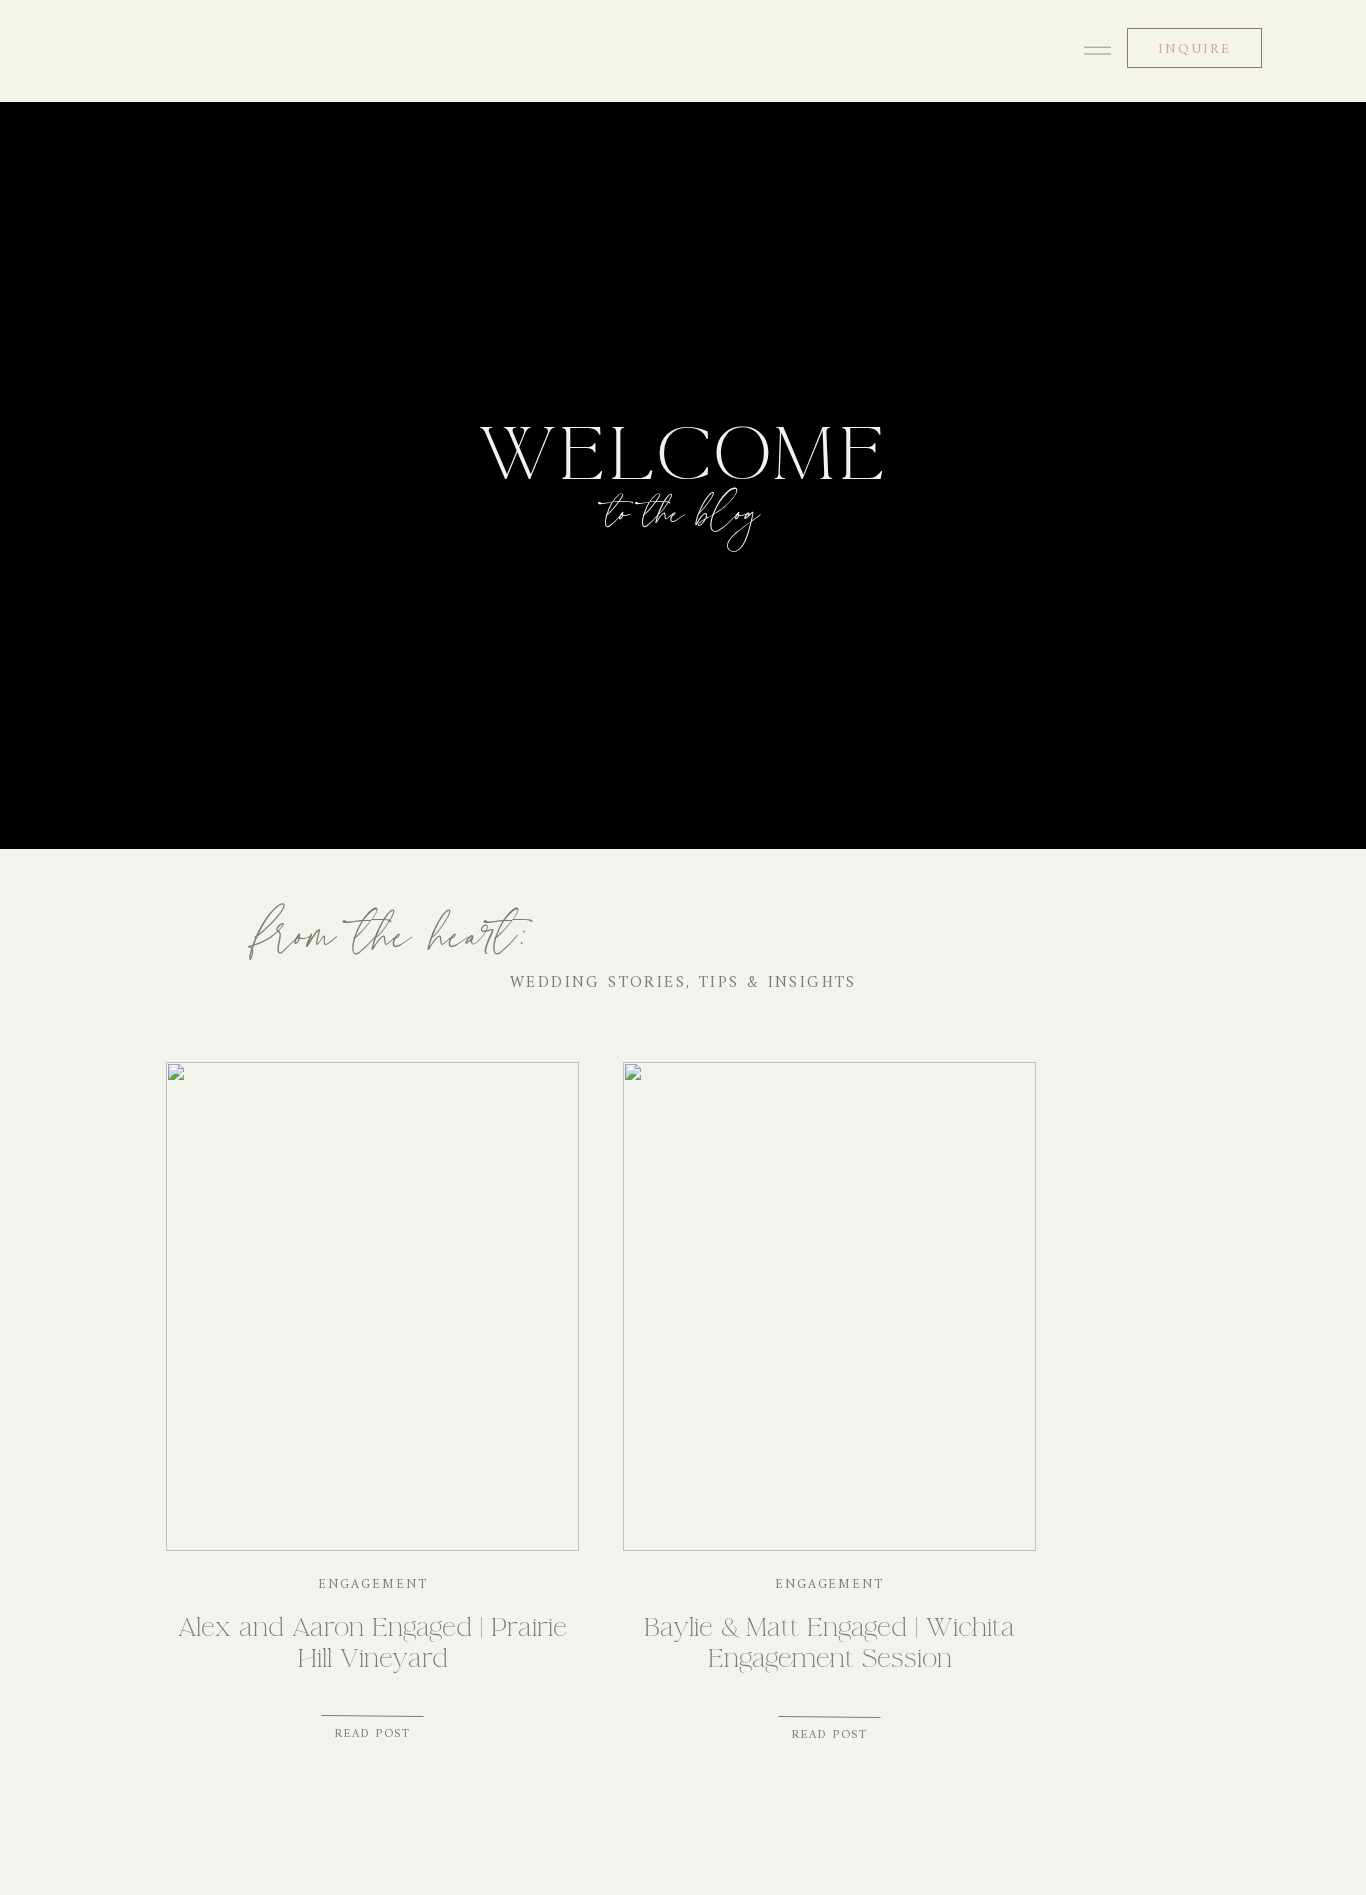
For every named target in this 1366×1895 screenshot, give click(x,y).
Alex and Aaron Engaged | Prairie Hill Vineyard (372, 1642)
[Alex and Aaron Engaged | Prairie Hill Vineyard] (372, 1306)
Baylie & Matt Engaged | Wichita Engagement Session (829, 1642)
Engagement (373, 1584)
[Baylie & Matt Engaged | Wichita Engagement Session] (829, 1306)
